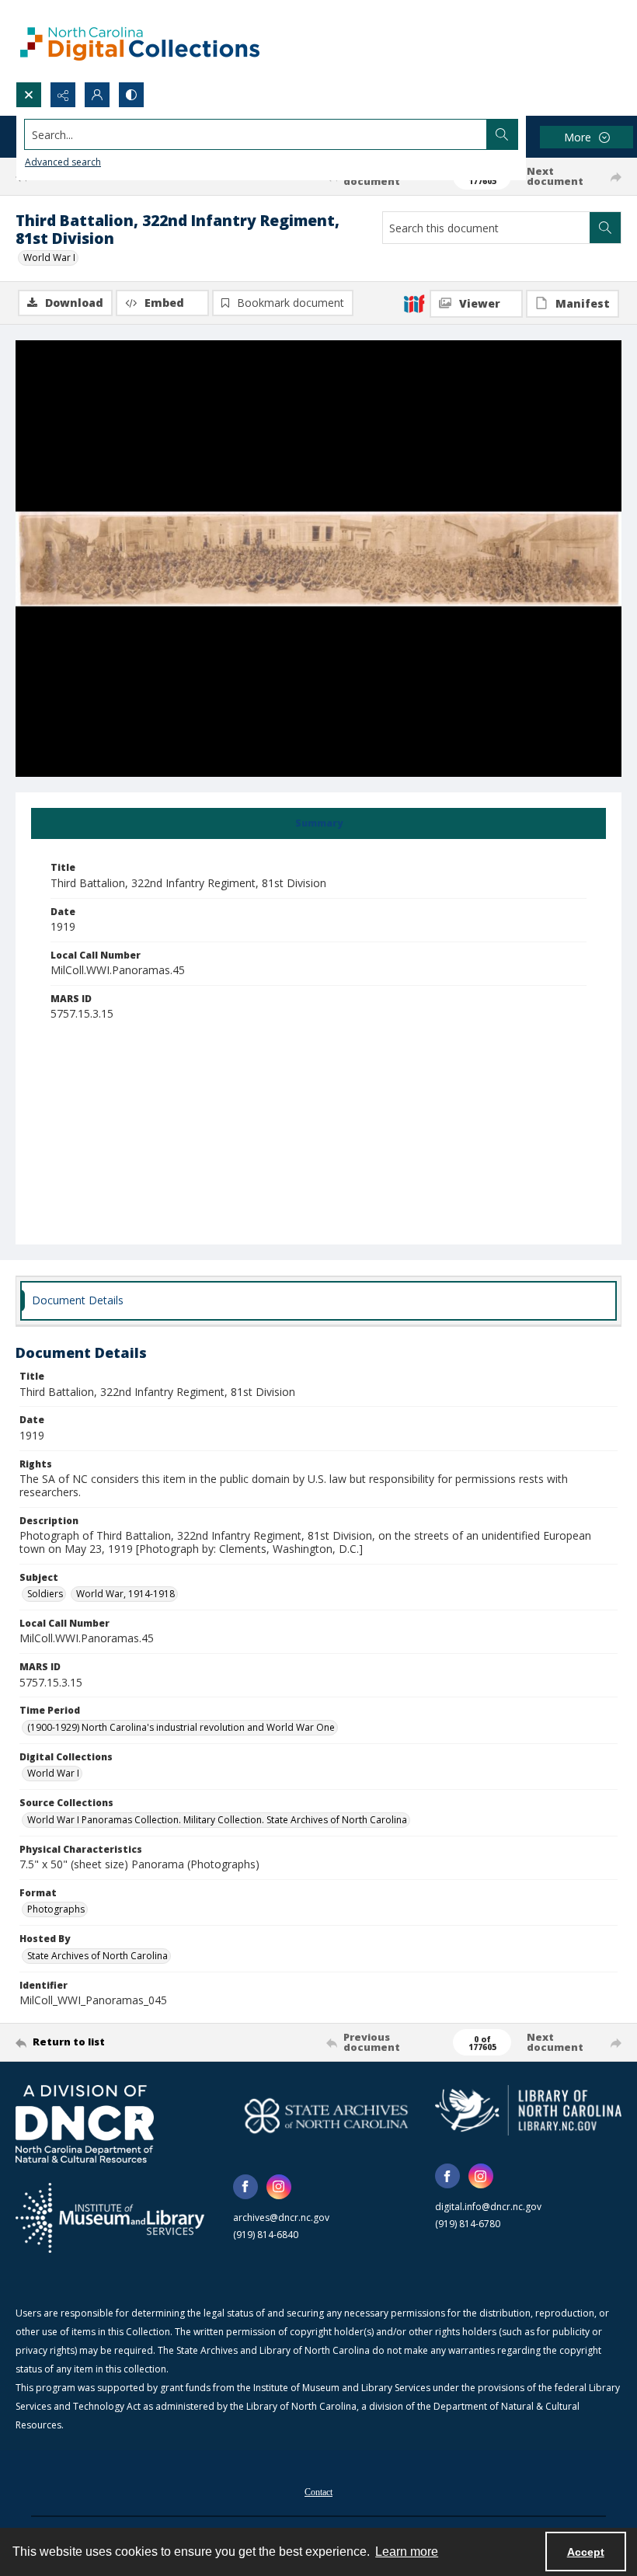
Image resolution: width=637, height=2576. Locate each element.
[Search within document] (605, 228)
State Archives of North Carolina (97, 1956)
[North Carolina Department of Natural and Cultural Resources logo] (85, 2124)
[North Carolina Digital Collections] (140, 41)
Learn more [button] (407, 2552)
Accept (586, 2552)
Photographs (56, 1909)
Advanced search (63, 162)
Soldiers (45, 1594)
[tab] (318, 823)
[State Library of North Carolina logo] (528, 2110)
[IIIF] (414, 303)
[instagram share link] (279, 2187)
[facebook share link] (245, 2187)
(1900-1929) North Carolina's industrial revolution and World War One (181, 1727)
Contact (318, 2492)
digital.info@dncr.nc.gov (488, 2207)
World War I (49, 258)
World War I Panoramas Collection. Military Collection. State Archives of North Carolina (217, 1820)
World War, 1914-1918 (125, 1594)
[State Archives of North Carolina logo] (326, 2116)
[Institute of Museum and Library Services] (110, 2218)
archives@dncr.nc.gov (281, 2217)
